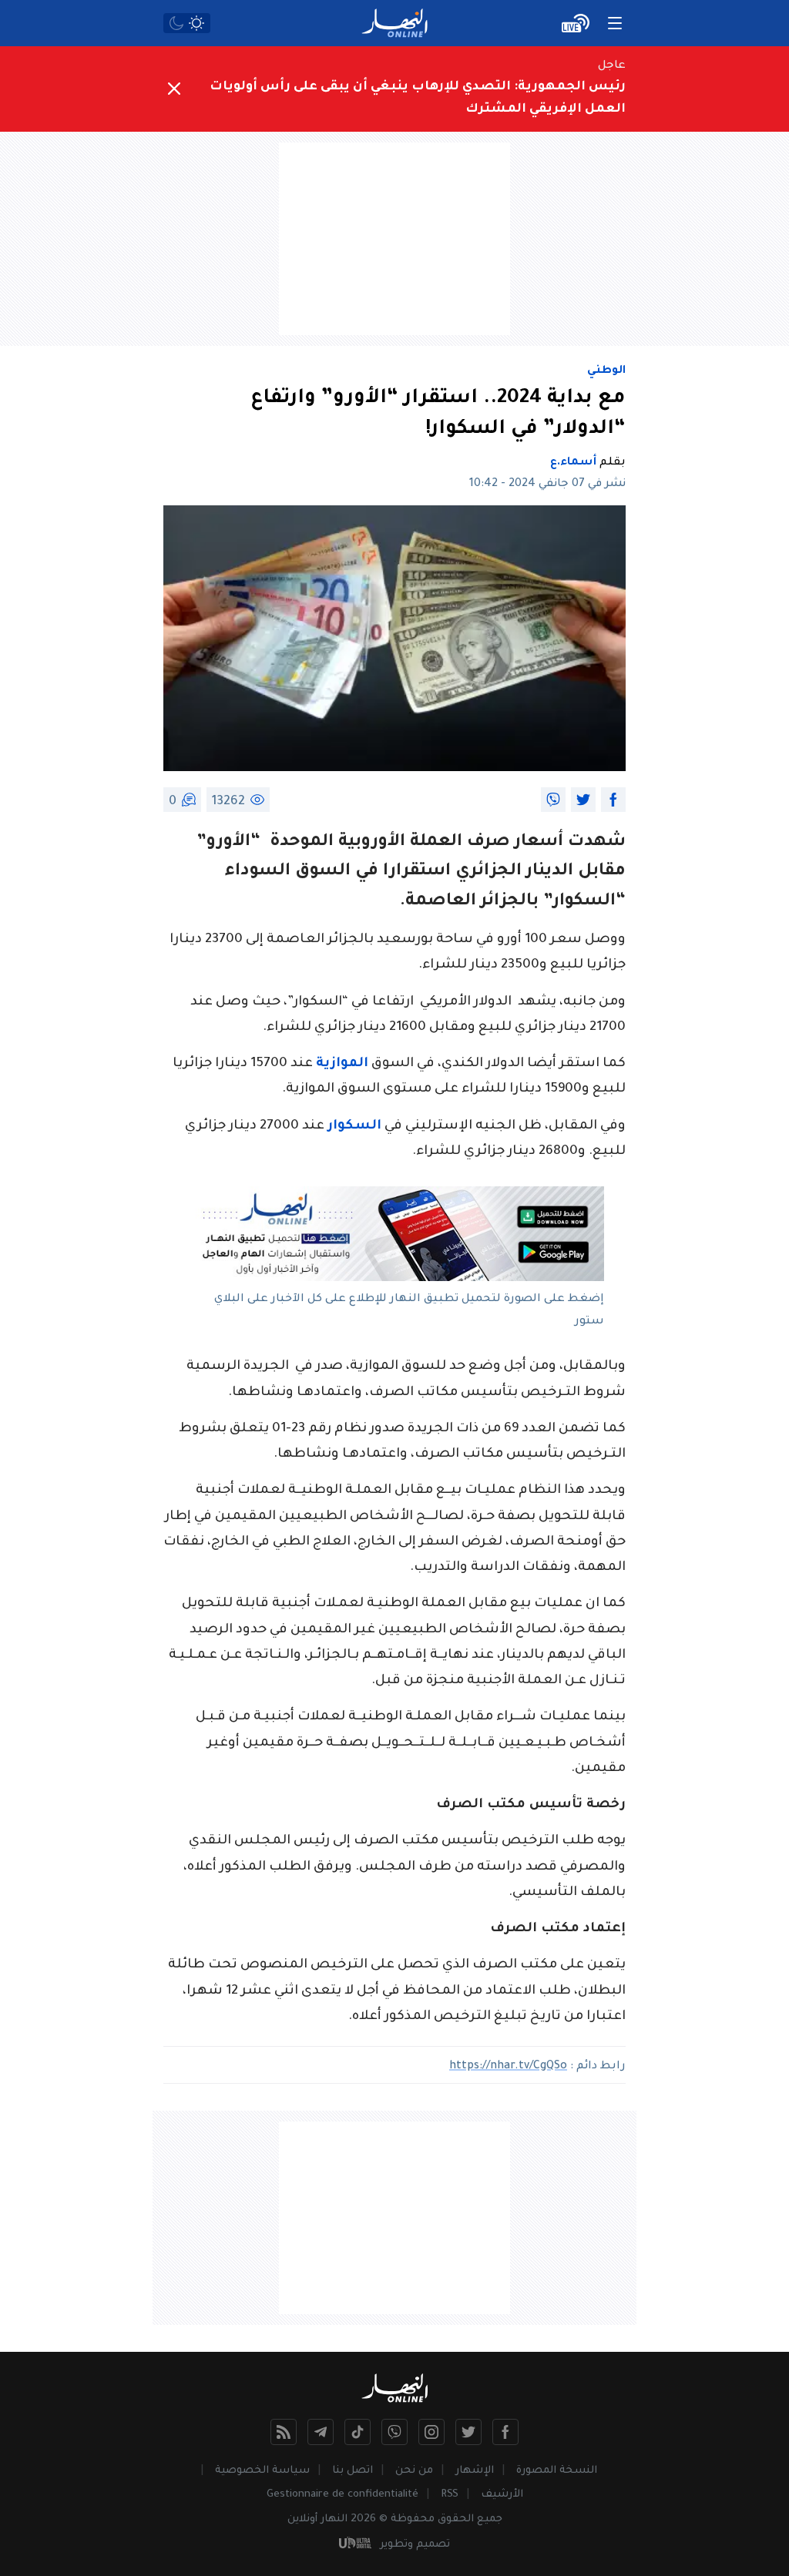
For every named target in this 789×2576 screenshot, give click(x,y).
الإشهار (475, 2471)
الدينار (550, 872)
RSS (450, 2495)
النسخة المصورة (557, 2471)
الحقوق (456, 2519)
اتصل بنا (353, 2471)
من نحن (414, 2471)
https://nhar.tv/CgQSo (508, 2067)
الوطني (606, 371)
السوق (323, 872)
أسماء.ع (573, 463)
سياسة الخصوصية (262, 2471)
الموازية (342, 1064)
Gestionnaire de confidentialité (342, 2495)
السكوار (354, 1127)
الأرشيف (502, 2495)
